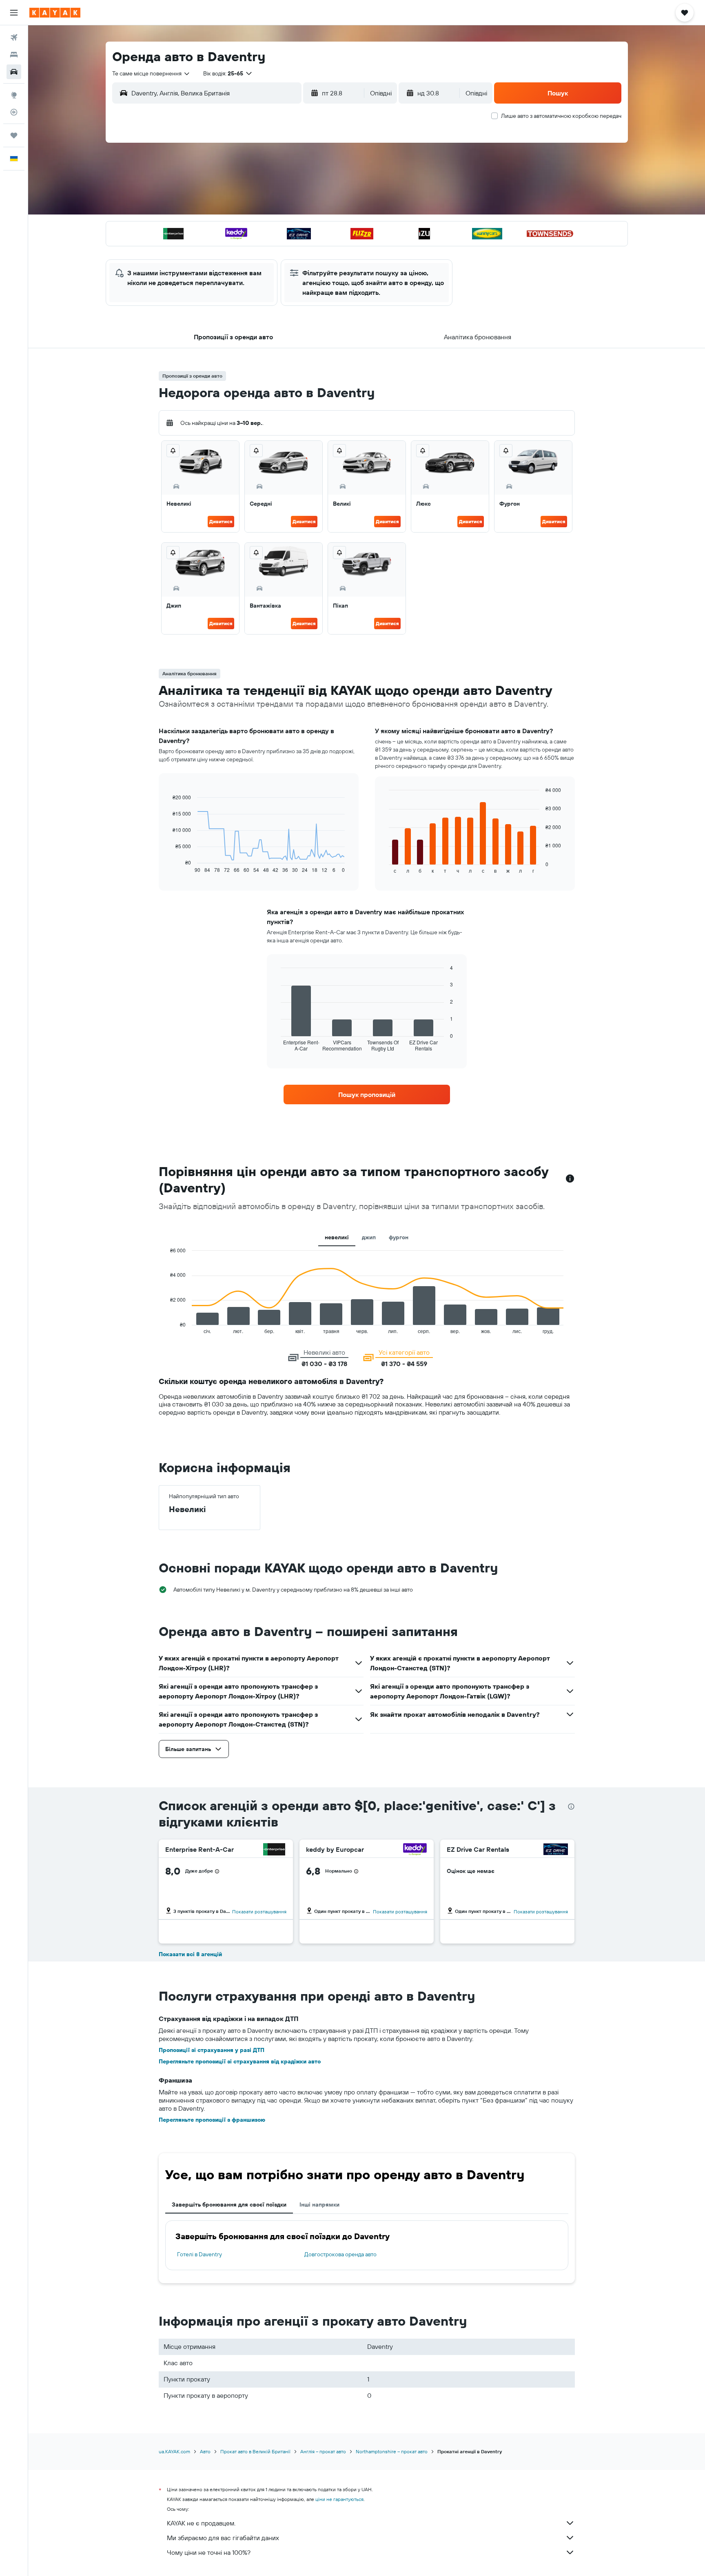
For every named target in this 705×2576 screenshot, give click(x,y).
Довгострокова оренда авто (340, 2254)
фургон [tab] (399, 1237)
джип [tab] (369, 1237)
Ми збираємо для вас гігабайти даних (223, 2538)
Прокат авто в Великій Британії (255, 2451)
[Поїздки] (14, 135)
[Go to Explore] (14, 95)
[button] (14, 13)
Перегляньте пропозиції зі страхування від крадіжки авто (240, 2061)
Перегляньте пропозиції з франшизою (212, 2120)
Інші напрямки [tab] (319, 2205)
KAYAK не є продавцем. (201, 2523)
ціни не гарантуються (339, 2499)
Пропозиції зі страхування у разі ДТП (212, 2050)
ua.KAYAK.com (174, 2451)
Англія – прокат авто (323, 2451)
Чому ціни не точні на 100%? (209, 2552)
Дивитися (221, 521)
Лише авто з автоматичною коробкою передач (561, 116)
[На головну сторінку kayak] (55, 13)
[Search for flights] (14, 38)
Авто (205, 2451)
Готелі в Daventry (200, 2254)
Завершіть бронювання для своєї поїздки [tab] (229, 2205)
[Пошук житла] (14, 55)
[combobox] (151, 73)
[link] (367, 1095)
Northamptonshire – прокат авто (392, 2451)
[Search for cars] (14, 72)
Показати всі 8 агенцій (190, 1954)
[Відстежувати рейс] (14, 112)
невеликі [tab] (337, 1237)
